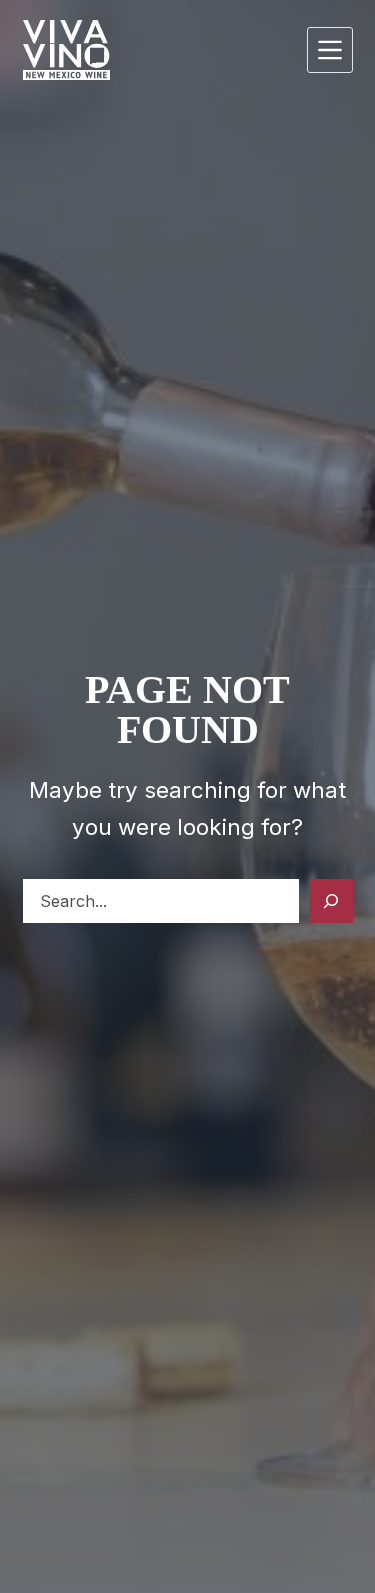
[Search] (331, 901)
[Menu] (330, 50)
